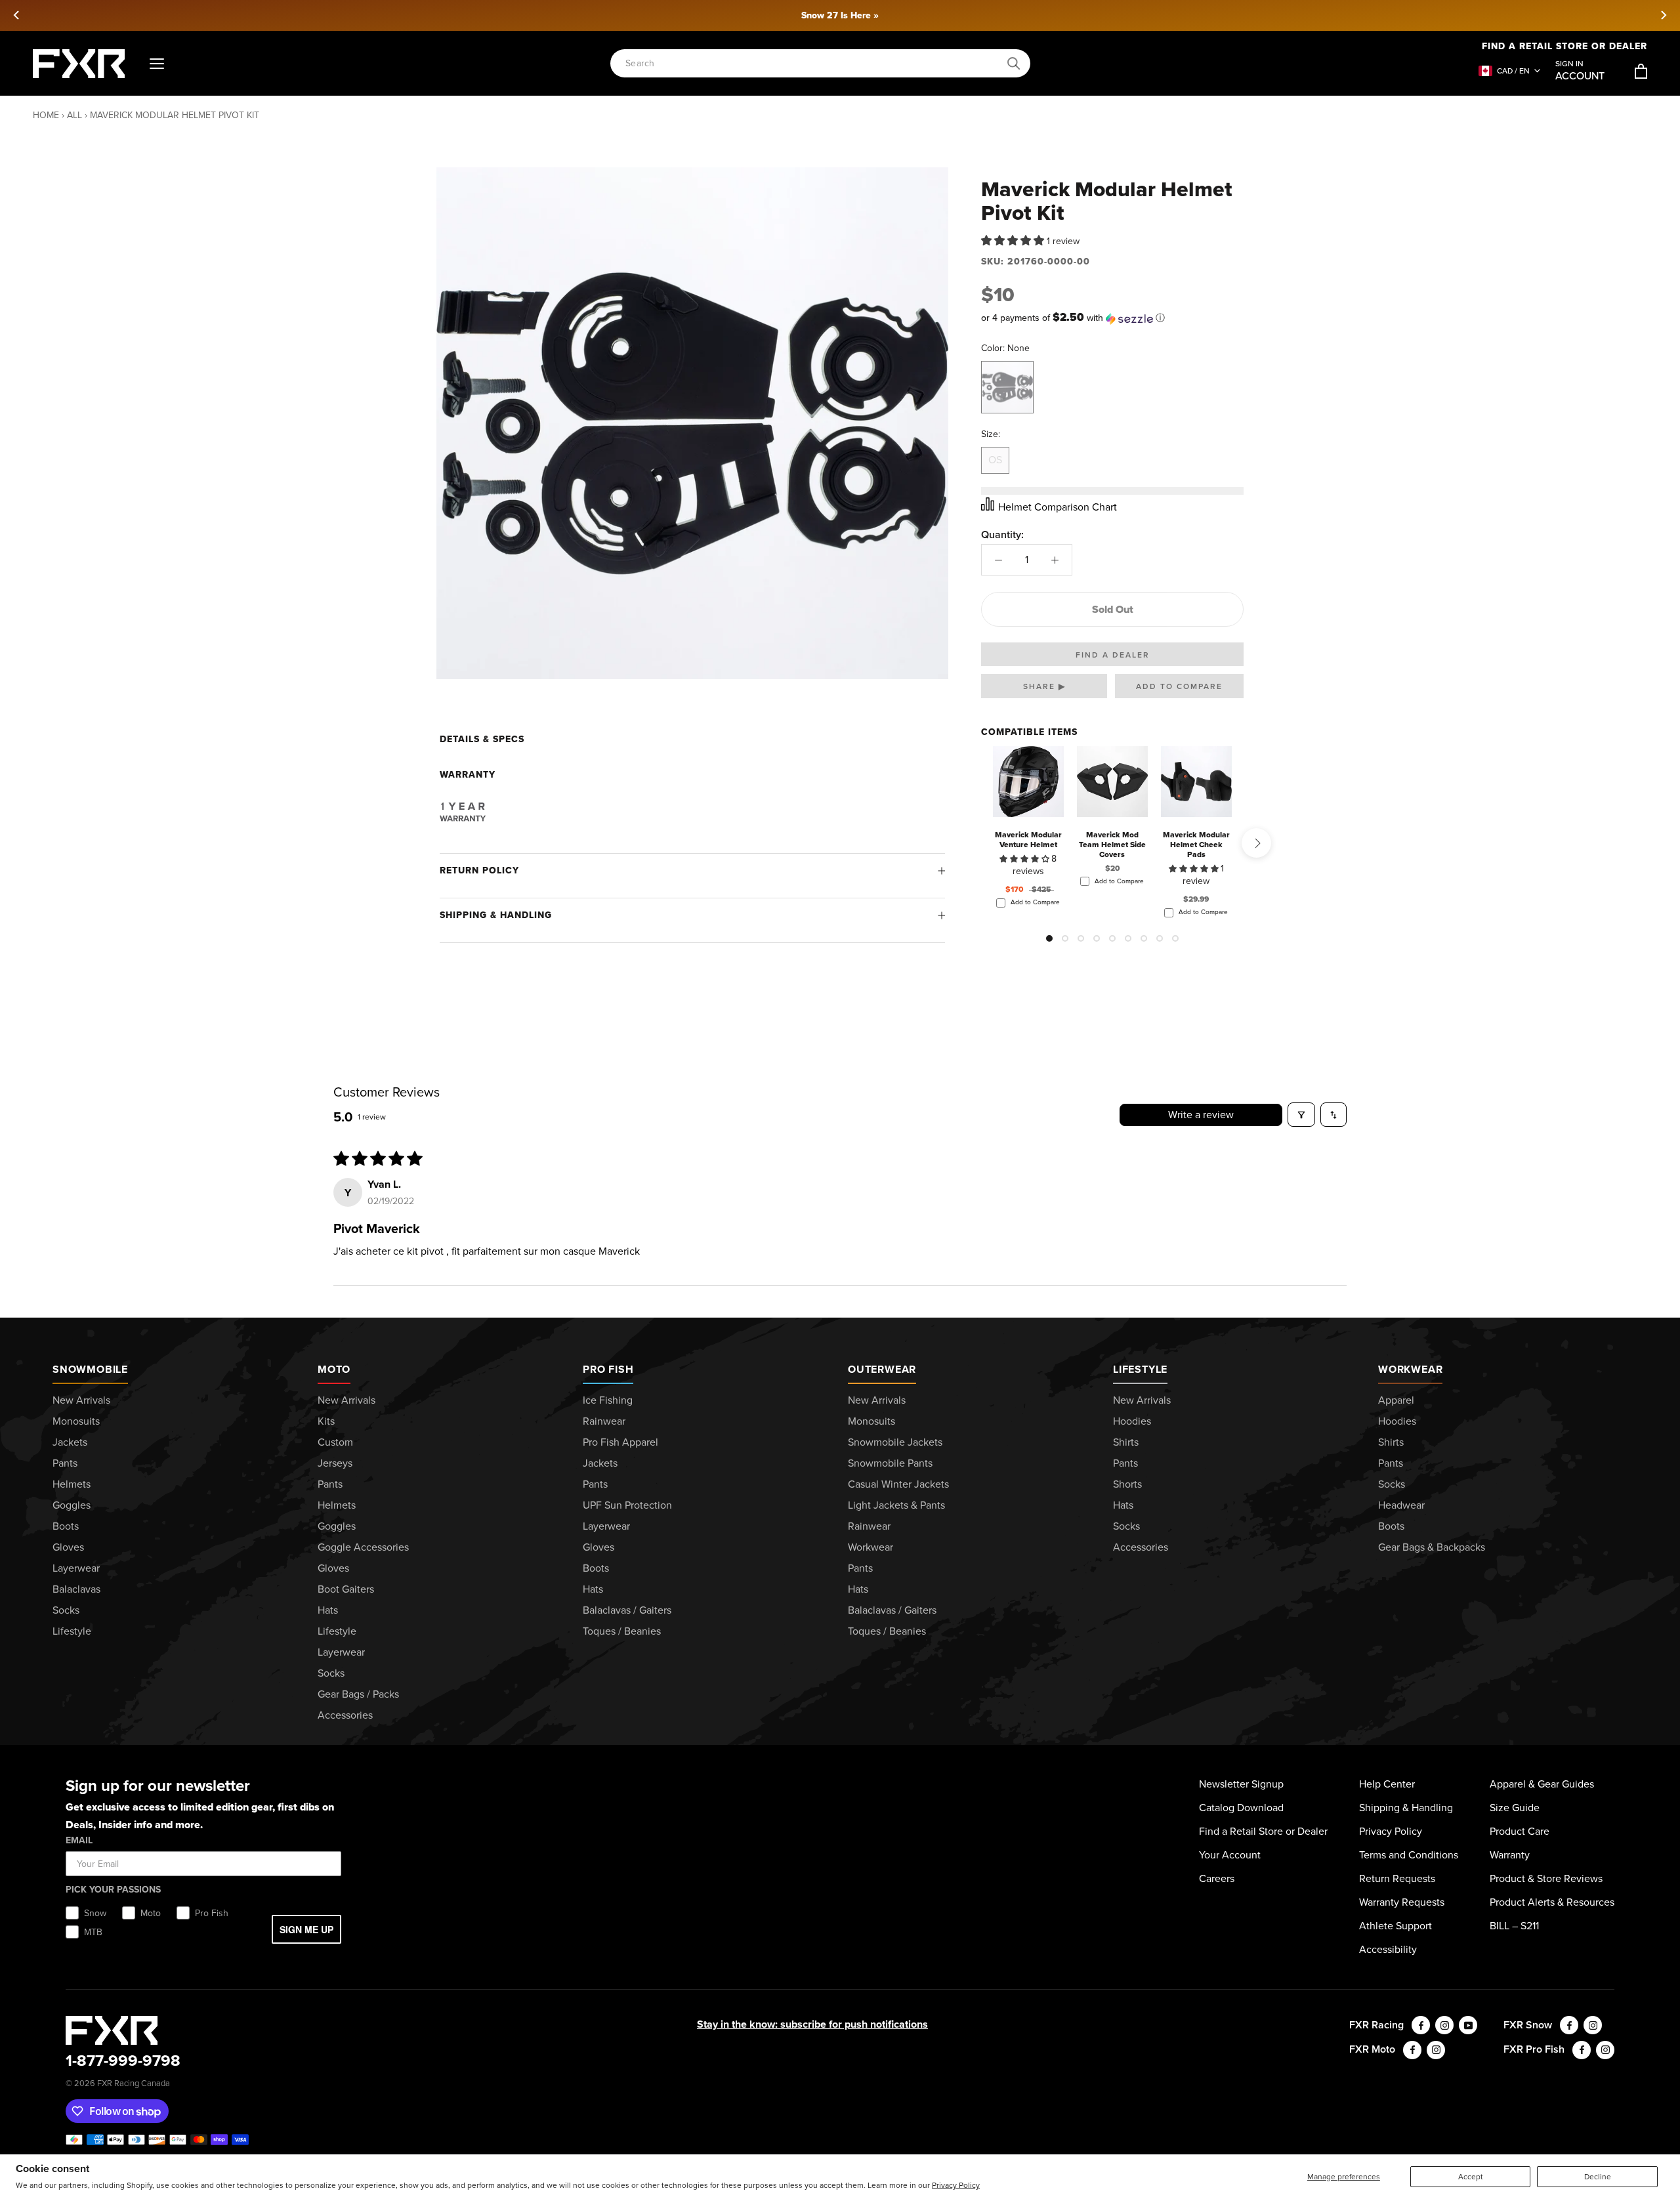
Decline (1598, 2177)
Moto (334, 1369)
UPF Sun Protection (627, 1505)
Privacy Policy (956, 2185)
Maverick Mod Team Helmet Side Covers (1112, 845)
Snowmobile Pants (890, 1463)
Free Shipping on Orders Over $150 (840, 15)
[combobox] (813, 63)
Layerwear (76, 1568)
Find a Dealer (1113, 655)
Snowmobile (90, 1369)
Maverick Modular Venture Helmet (1028, 840)
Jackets (70, 1442)
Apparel (1396, 1400)
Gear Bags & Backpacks (1432, 1547)
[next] (1663, 15)
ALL (74, 115)
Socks (66, 1610)
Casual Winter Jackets (898, 1484)
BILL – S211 (1514, 1926)
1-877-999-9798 (123, 2061)
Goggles (72, 1505)
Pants (65, 1463)
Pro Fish (608, 1369)
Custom (335, 1442)
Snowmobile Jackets (895, 1442)
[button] (1014, 241)
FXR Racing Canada (134, 2083)
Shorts (1127, 1484)
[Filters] (1301, 1115)
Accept (1471, 2177)
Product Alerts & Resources (1552, 1902)
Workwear (871, 1547)
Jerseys (335, 1463)
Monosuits (76, 1421)
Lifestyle (72, 1631)
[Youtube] (1468, 2025)
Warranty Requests (1402, 1902)
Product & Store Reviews (1546, 1878)
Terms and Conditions (1409, 1855)
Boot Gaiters (346, 1589)
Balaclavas (76, 1589)
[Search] (1014, 64)
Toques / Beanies (622, 1631)
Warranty (1510, 1855)
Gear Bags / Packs (358, 1694)
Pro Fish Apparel (620, 1442)
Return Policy (479, 870)
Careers (1217, 1878)
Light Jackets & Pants (896, 1505)
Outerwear (882, 1369)
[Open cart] (1641, 71)
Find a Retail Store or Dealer (1564, 46)
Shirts (1126, 1442)
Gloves (68, 1547)
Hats (328, 1610)
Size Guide (1515, 1808)
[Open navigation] (157, 64)
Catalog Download (1241, 1808)
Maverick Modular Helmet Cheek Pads (1196, 845)
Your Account (1230, 1855)
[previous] (17, 15)
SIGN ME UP (306, 1929)
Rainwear (604, 1421)
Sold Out (1113, 609)
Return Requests (1397, 1878)
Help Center (1387, 1784)
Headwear (1401, 1505)
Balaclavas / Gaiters (627, 1610)
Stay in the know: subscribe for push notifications (812, 2024)
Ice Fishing (608, 1400)
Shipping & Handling (496, 915)
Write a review (1201, 1115)
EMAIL (79, 1840)
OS (995, 460)
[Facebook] (1421, 2025)
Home (46, 115)
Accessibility (1388, 1949)
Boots (66, 1526)
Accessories (345, 1715)
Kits (326, 1421)
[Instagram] (1444, 2025)
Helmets (72, 1484)
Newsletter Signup (1241, 1784)
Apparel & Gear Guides (1542, 1784)
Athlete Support (1396, 1926)
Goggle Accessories (363, 1547)
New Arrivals (81, 1400)
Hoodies (1132, 1421)
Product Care (1520, 1831)
